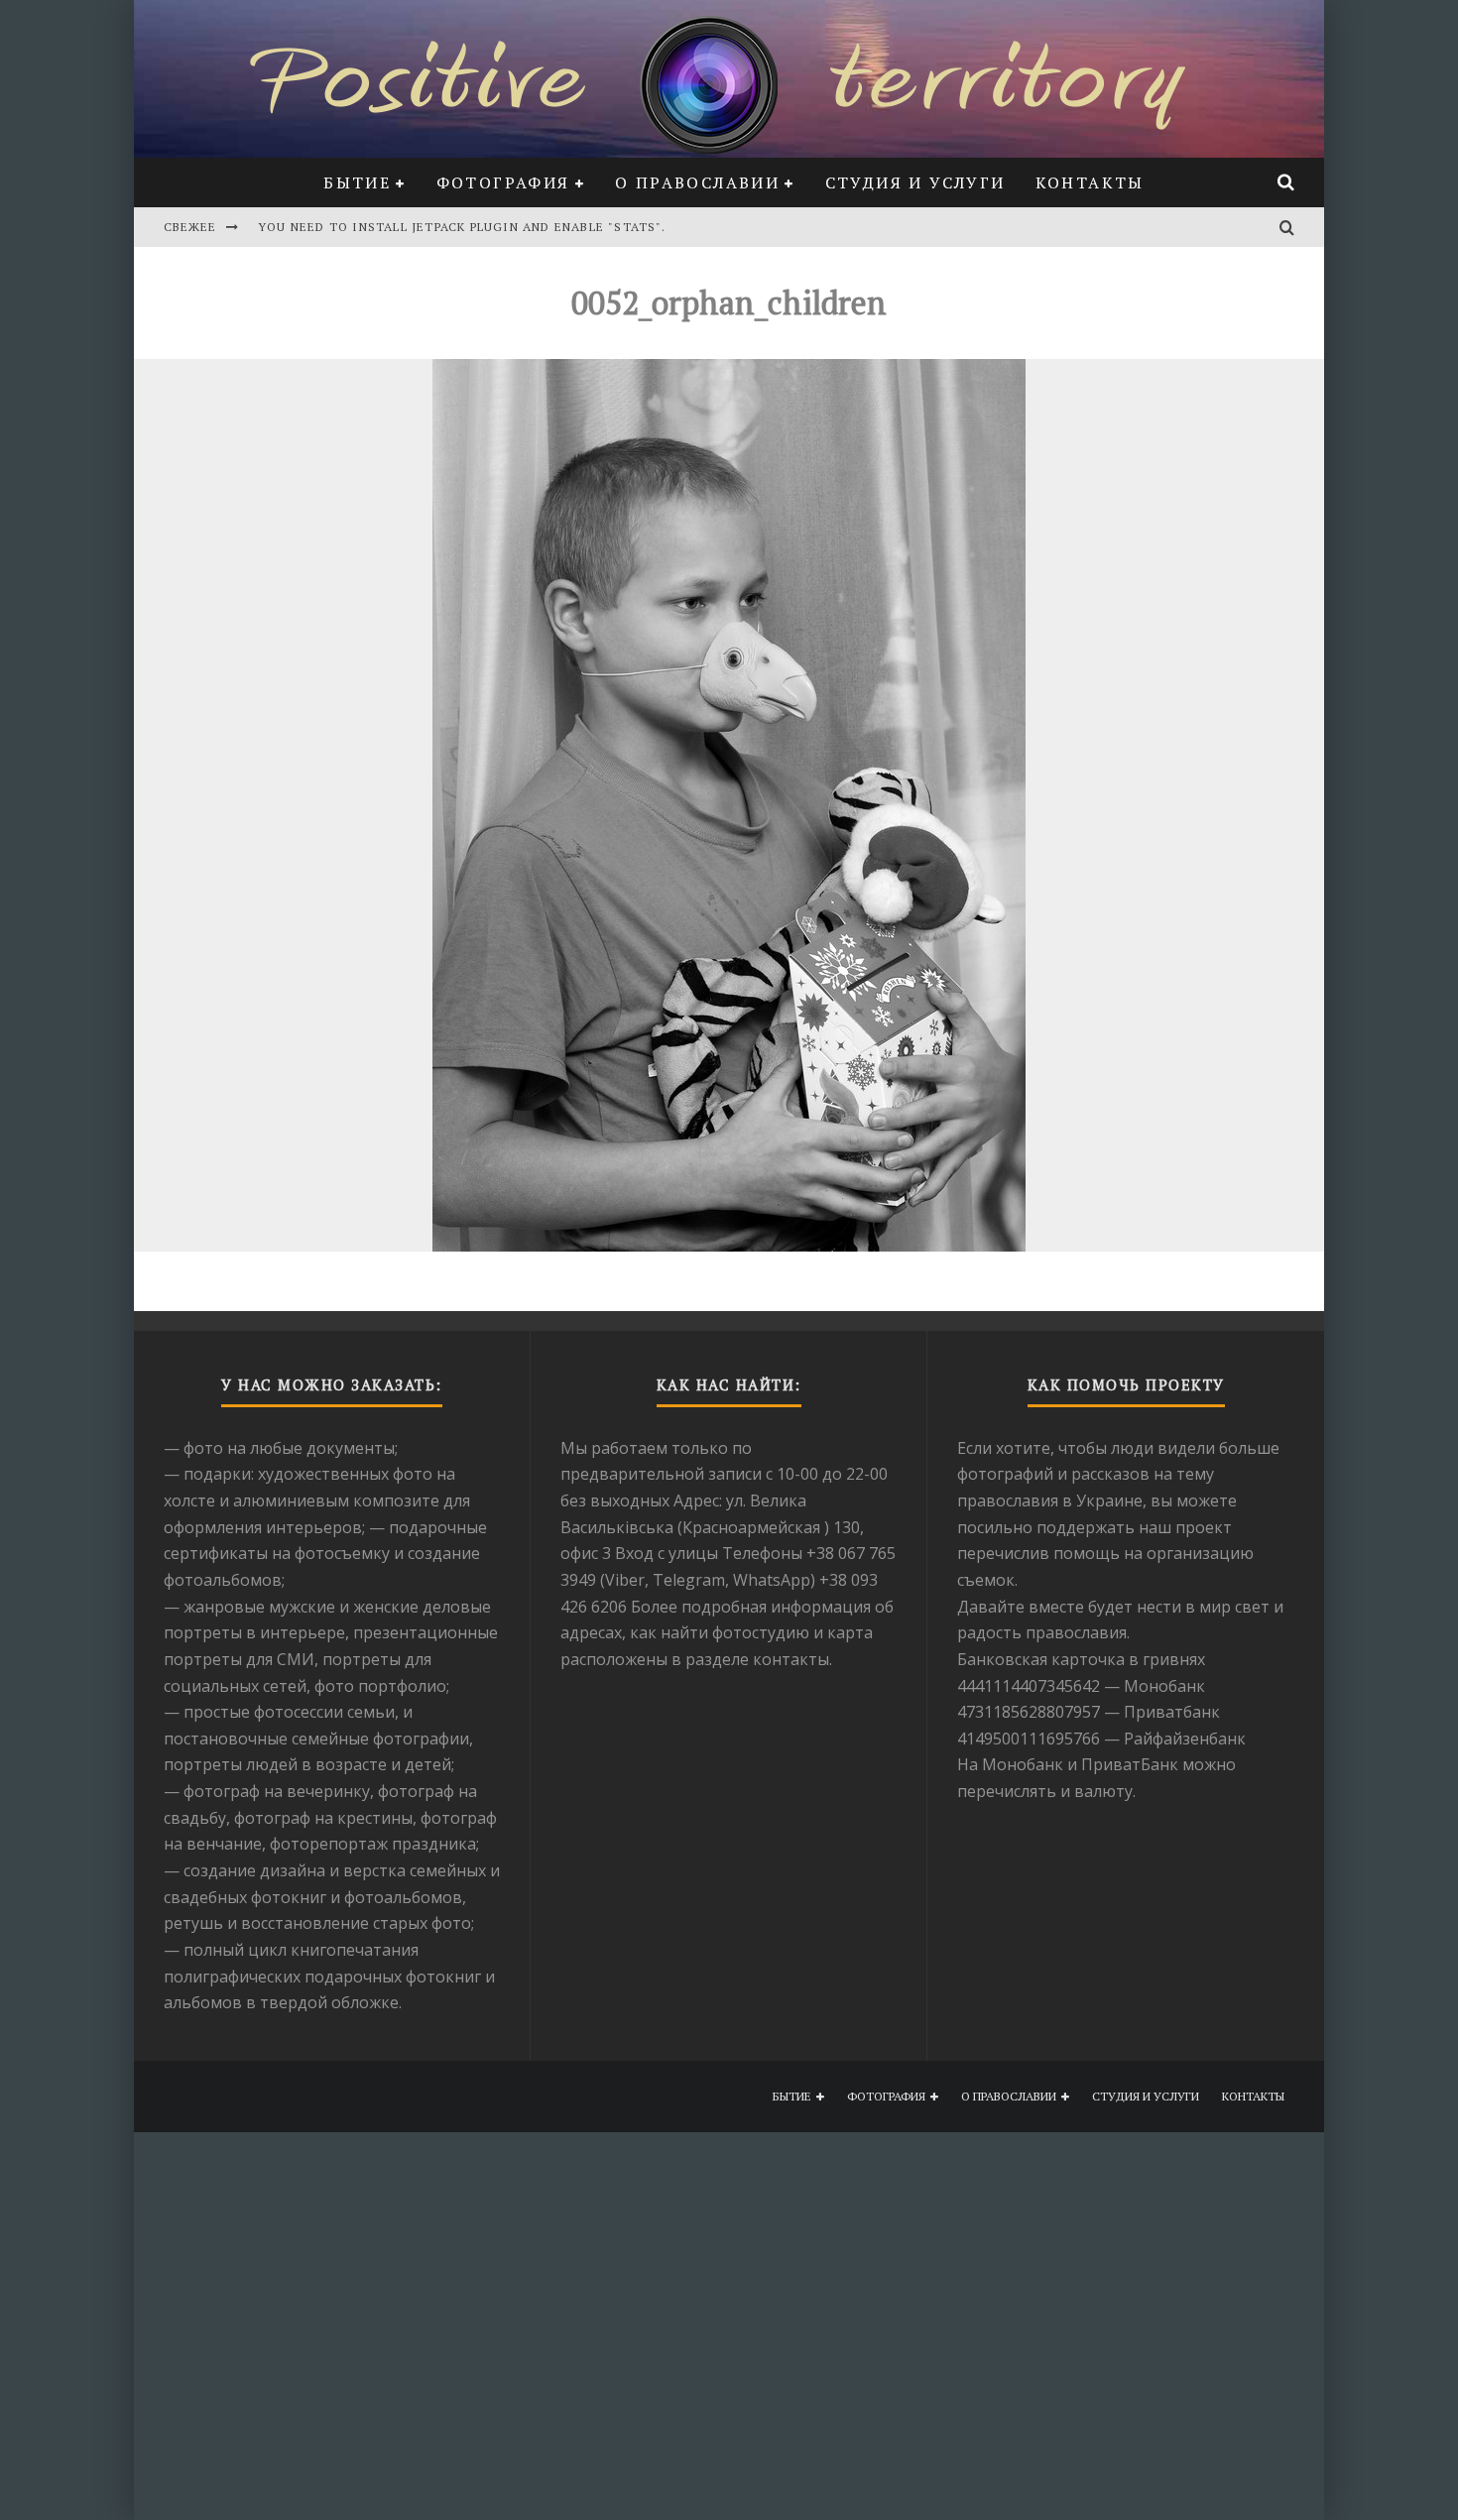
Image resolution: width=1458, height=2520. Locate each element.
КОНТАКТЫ (1090, 182)
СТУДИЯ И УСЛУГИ (915, 182)
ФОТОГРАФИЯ (503, 182)
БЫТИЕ (357, 182)
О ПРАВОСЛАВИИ (697, 182)
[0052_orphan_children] (729, 805)
